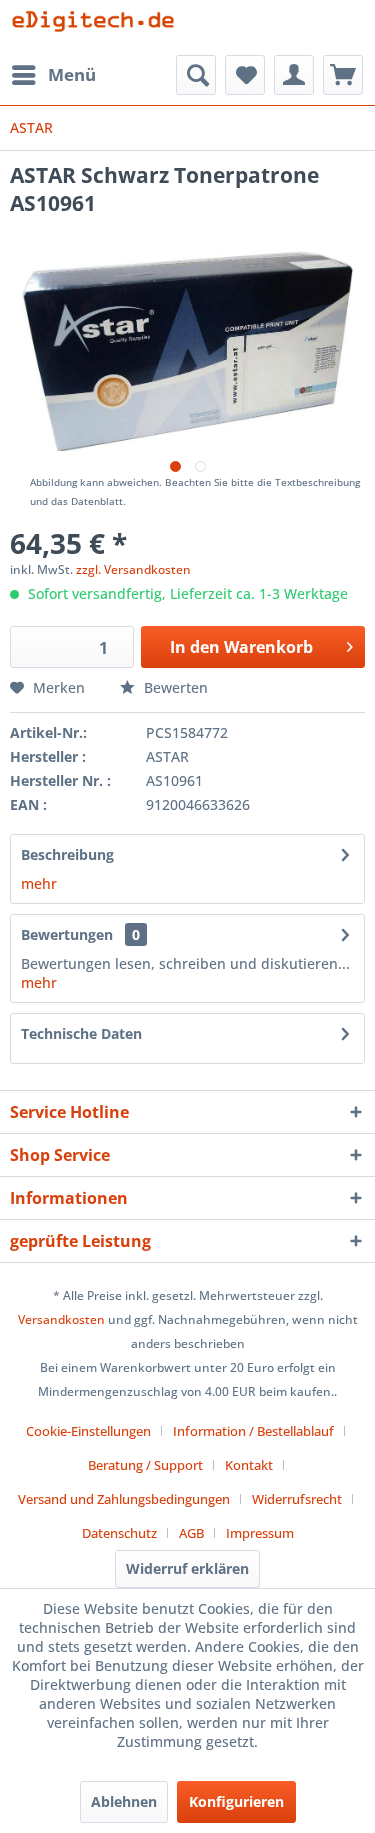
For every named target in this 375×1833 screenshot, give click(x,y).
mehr (39, 883)
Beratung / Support (145, 1465)
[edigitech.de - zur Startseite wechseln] (99, 27)
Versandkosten (61, 1319)
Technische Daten (81, 1033)
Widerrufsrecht (297, 1499)
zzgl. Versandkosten (133, 569)
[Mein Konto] (294, 75)
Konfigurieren (236, 1801)
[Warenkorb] (343, 75)
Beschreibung (67, 854)
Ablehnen (124, 1801)
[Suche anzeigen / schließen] (196, 75)
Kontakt (249, 1465)
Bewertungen (67, 934)
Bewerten (174, 687)
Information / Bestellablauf (253, 1431)
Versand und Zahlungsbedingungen (124, 1499)
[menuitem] (53, 75)
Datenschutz (119, 1533)
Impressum (260, 1533)
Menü (72, 74)
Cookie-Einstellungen (88, 1431)
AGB (191, 1533)
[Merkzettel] (245, 75)
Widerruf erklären (187, 1568)
